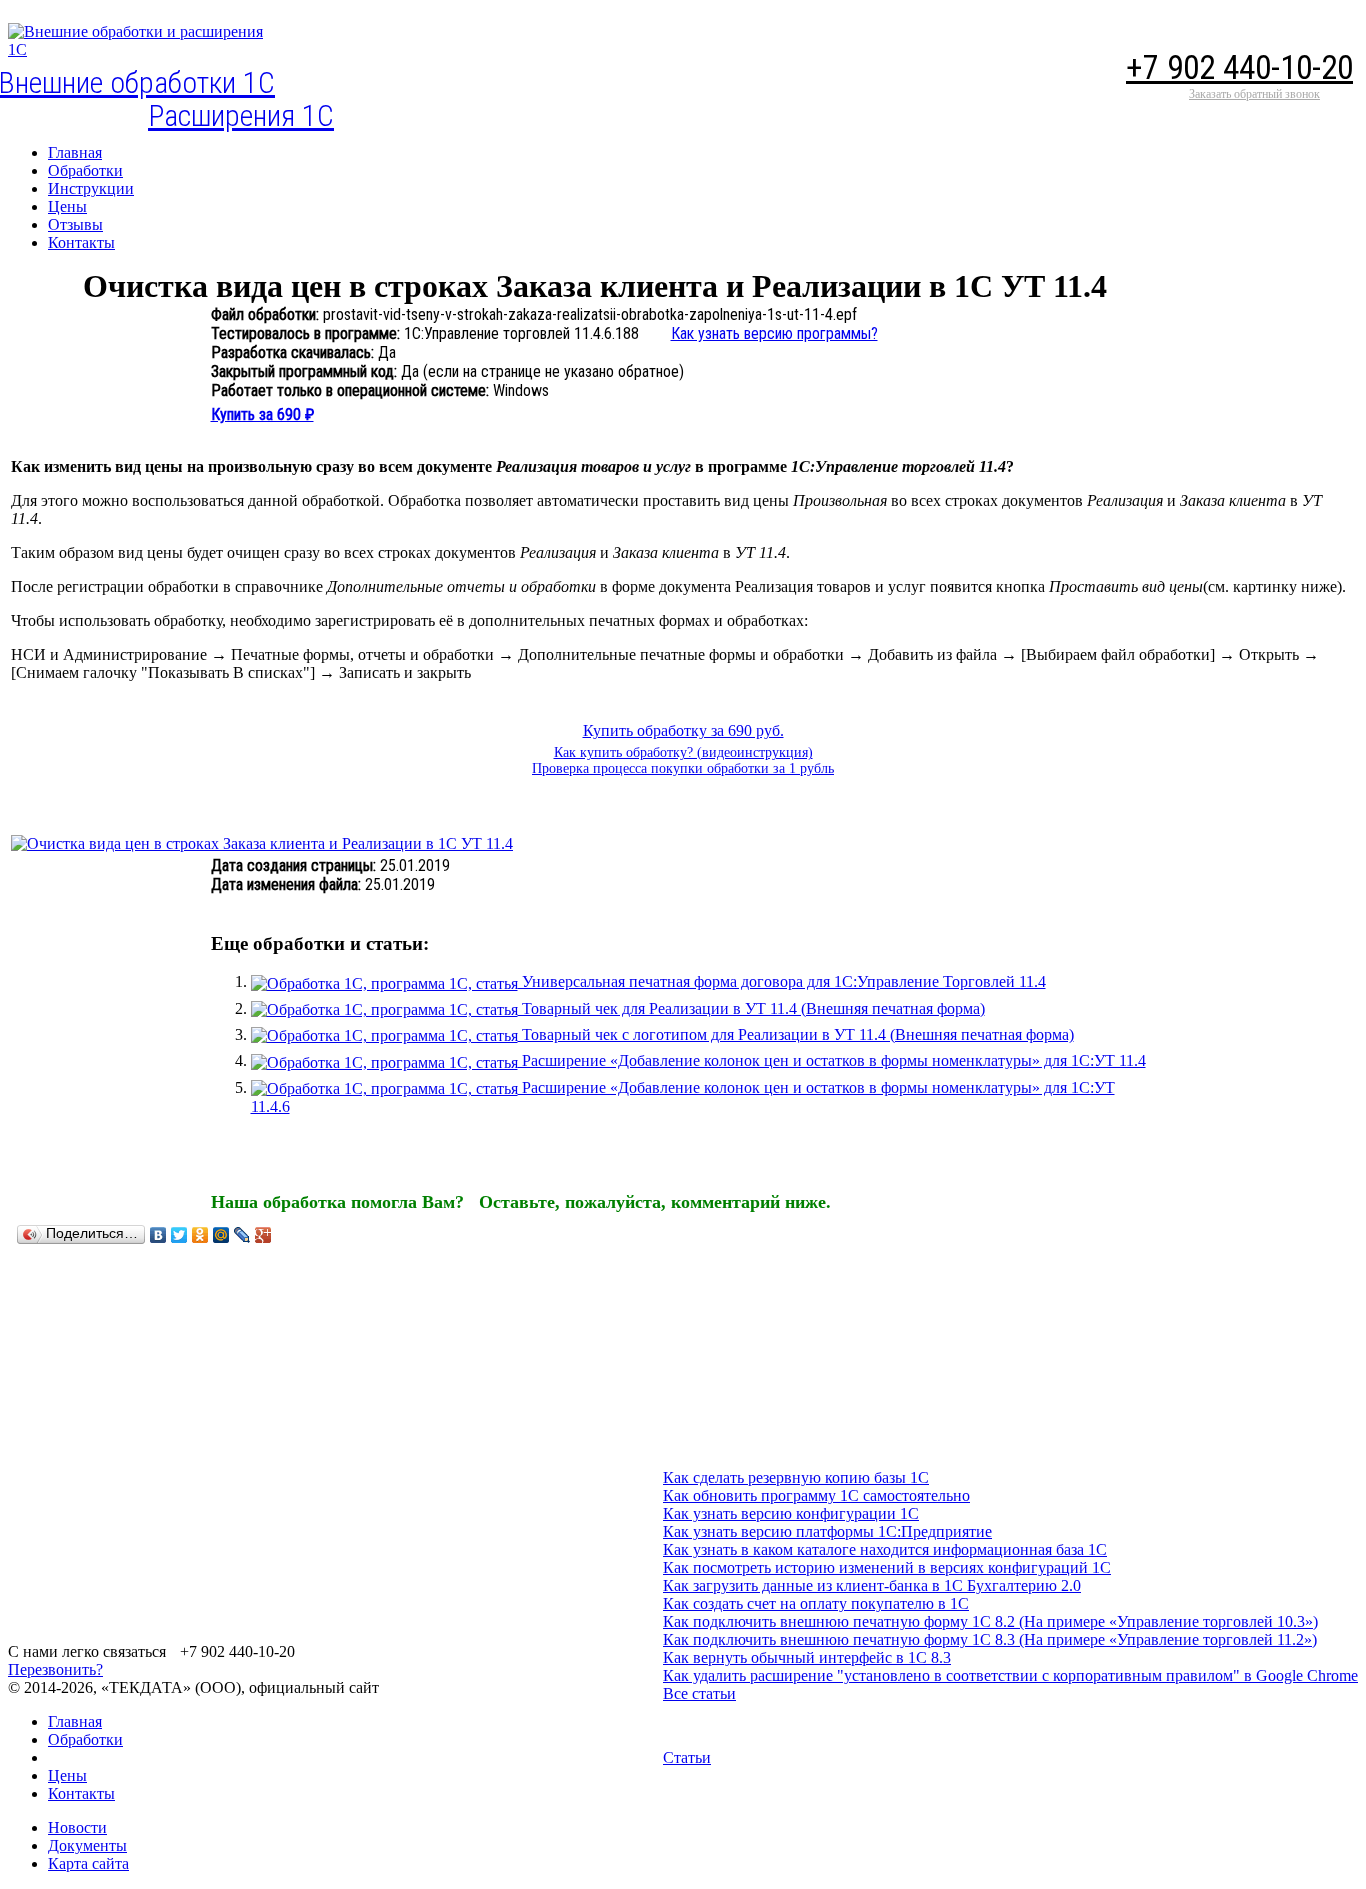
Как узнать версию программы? (774, 333)
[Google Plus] (263, 1235)
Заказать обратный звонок (1254, 94)
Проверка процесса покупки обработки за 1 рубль (683, 768)
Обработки (85, 1739)
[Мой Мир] (221, 1235)
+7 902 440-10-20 (1239, 67)
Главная (75, 1721)
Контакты (81, 1793)
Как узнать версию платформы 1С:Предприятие (827, 1531)
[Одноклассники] (200, 1235)
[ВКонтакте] (158, 1235)
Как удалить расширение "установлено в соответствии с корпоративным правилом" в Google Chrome (1010, 1675)
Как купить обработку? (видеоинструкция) (683, 752)
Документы (87, 1845)
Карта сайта (88, 1863)
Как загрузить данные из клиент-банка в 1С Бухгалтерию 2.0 (872, 1585)
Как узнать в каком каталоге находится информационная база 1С (885, 1549)
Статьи (687, 1757)
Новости (77, 1827)
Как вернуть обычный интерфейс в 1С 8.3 (807, 1657)
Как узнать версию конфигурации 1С (791, 1513)
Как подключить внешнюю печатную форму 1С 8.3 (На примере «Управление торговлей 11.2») (990, 1639)
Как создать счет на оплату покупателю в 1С (816, 1603)
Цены (67, 1775)
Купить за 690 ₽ (262, 414)
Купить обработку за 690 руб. (683, 730)
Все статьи (699, 1693)
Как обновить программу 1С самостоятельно (816, 1495)
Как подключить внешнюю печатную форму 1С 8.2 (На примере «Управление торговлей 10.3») (990, 1621)
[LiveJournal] (242, 1235)
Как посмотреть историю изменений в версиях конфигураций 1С (887, 1567)
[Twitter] (179, 1235)
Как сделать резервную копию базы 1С (796, 1477)
